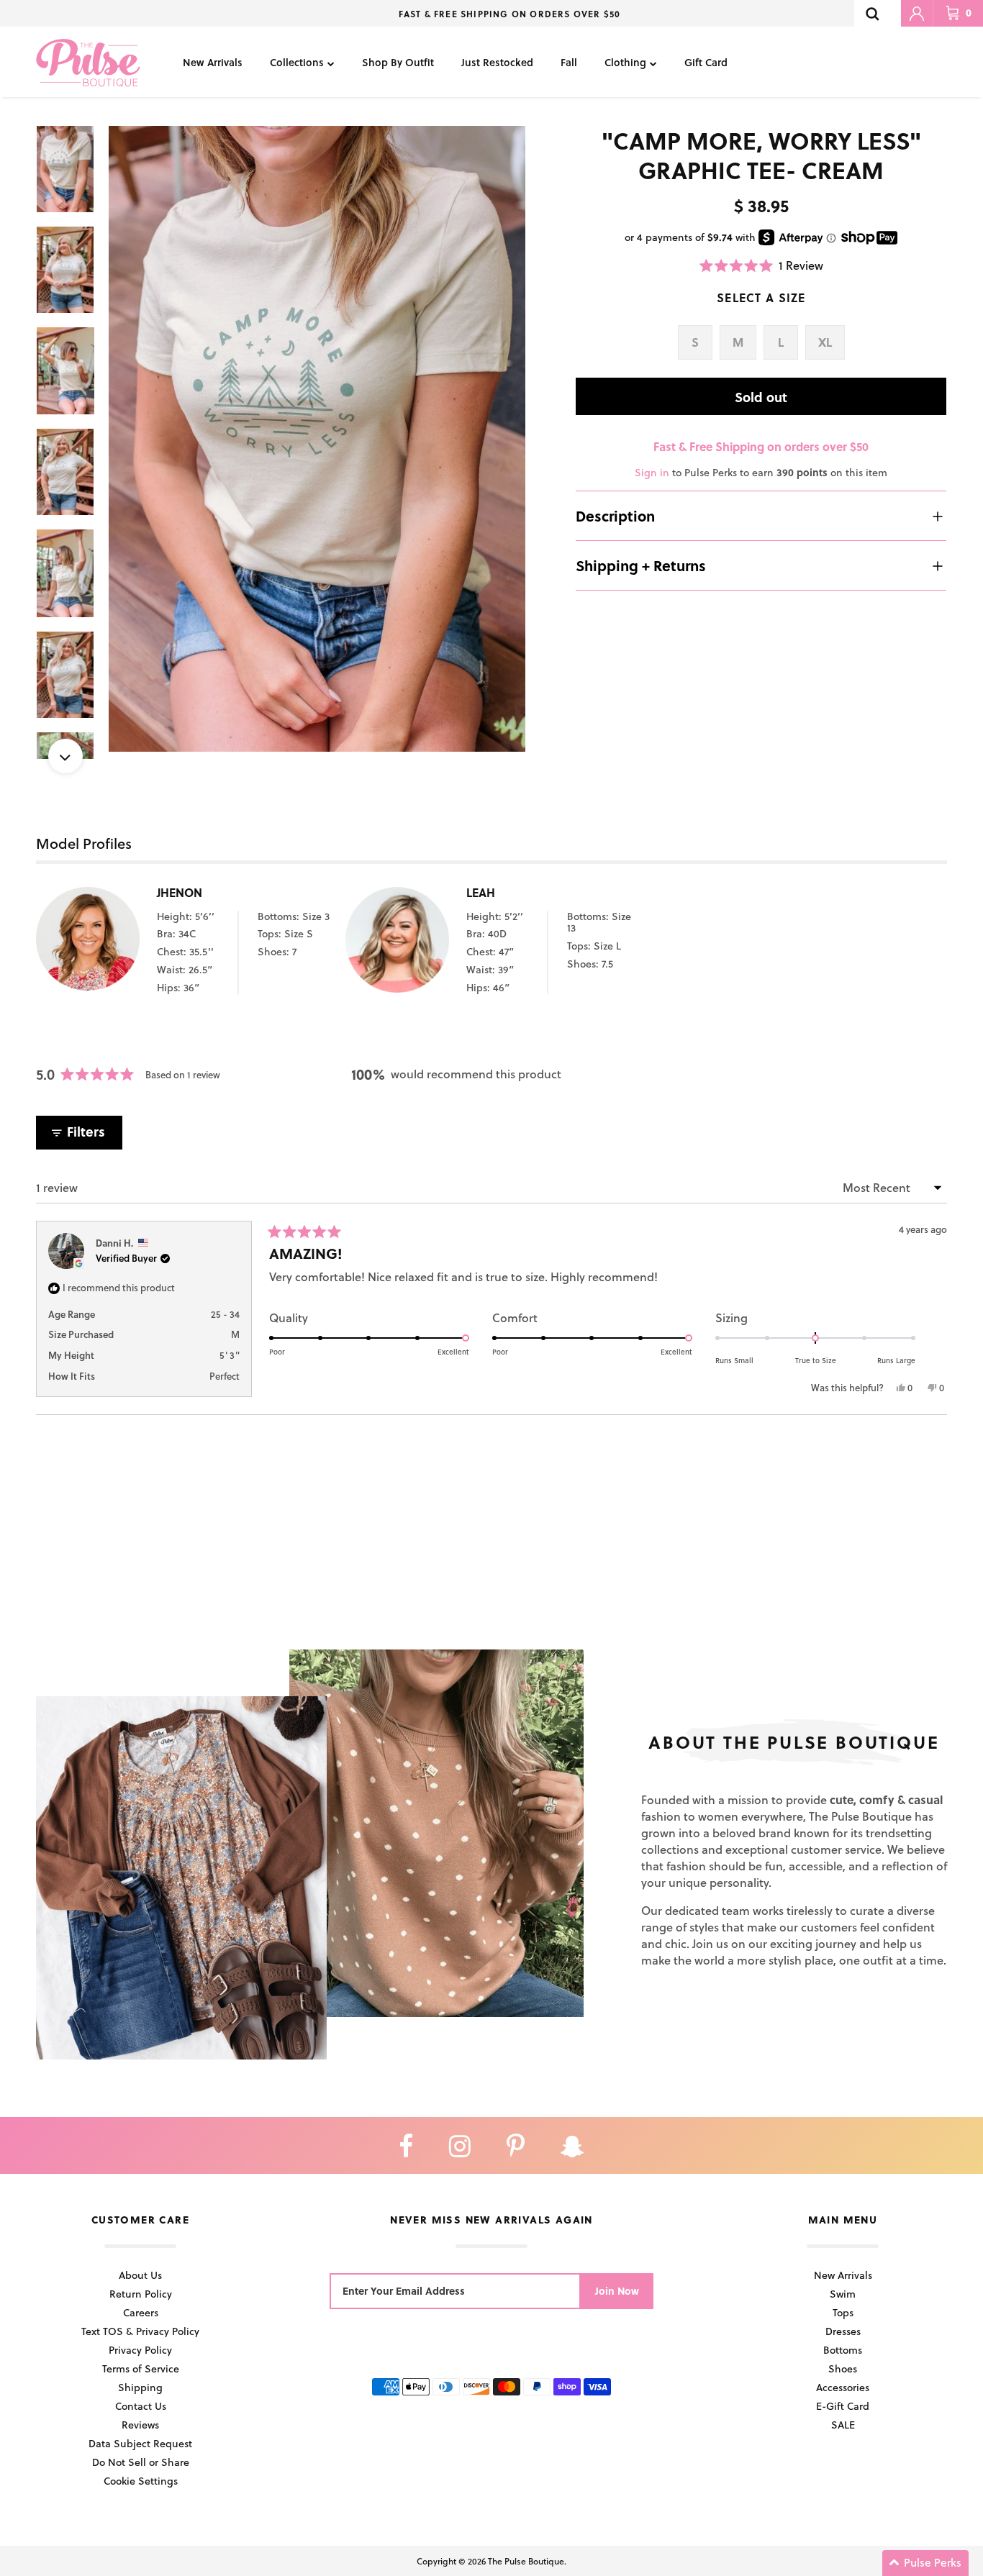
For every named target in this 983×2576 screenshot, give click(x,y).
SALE (843, 2425)
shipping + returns (641, 565)
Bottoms (843, 2350)
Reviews (140, 2425)
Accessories (843, 2387)
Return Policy (141, 2294)
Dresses (843, 2331)
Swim (843, 2294)
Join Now (617, 2291)
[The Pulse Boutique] (88, 62)
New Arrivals (213, 62)
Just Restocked (497, 62)
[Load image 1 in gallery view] (317, 439)
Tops (843, 2312)
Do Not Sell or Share (141, 2462)
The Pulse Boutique (526, 2561)
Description (615, 516)
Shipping (140, 2387)
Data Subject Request (140, 2443)
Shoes (843, 2368)
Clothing (625, 62)
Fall (569, 62)
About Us (140, 2275)
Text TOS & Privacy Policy (140, 2331)
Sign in (652, 472)
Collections (297, 62)
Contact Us (141, 2406)
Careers (141, 2312)
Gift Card (706, 62)
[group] (317, 439)
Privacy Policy (140, 2350)
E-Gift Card (843, 2406)
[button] (761, 265)
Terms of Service (141, 2368)
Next (65, 756)
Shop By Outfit (398, 62)
